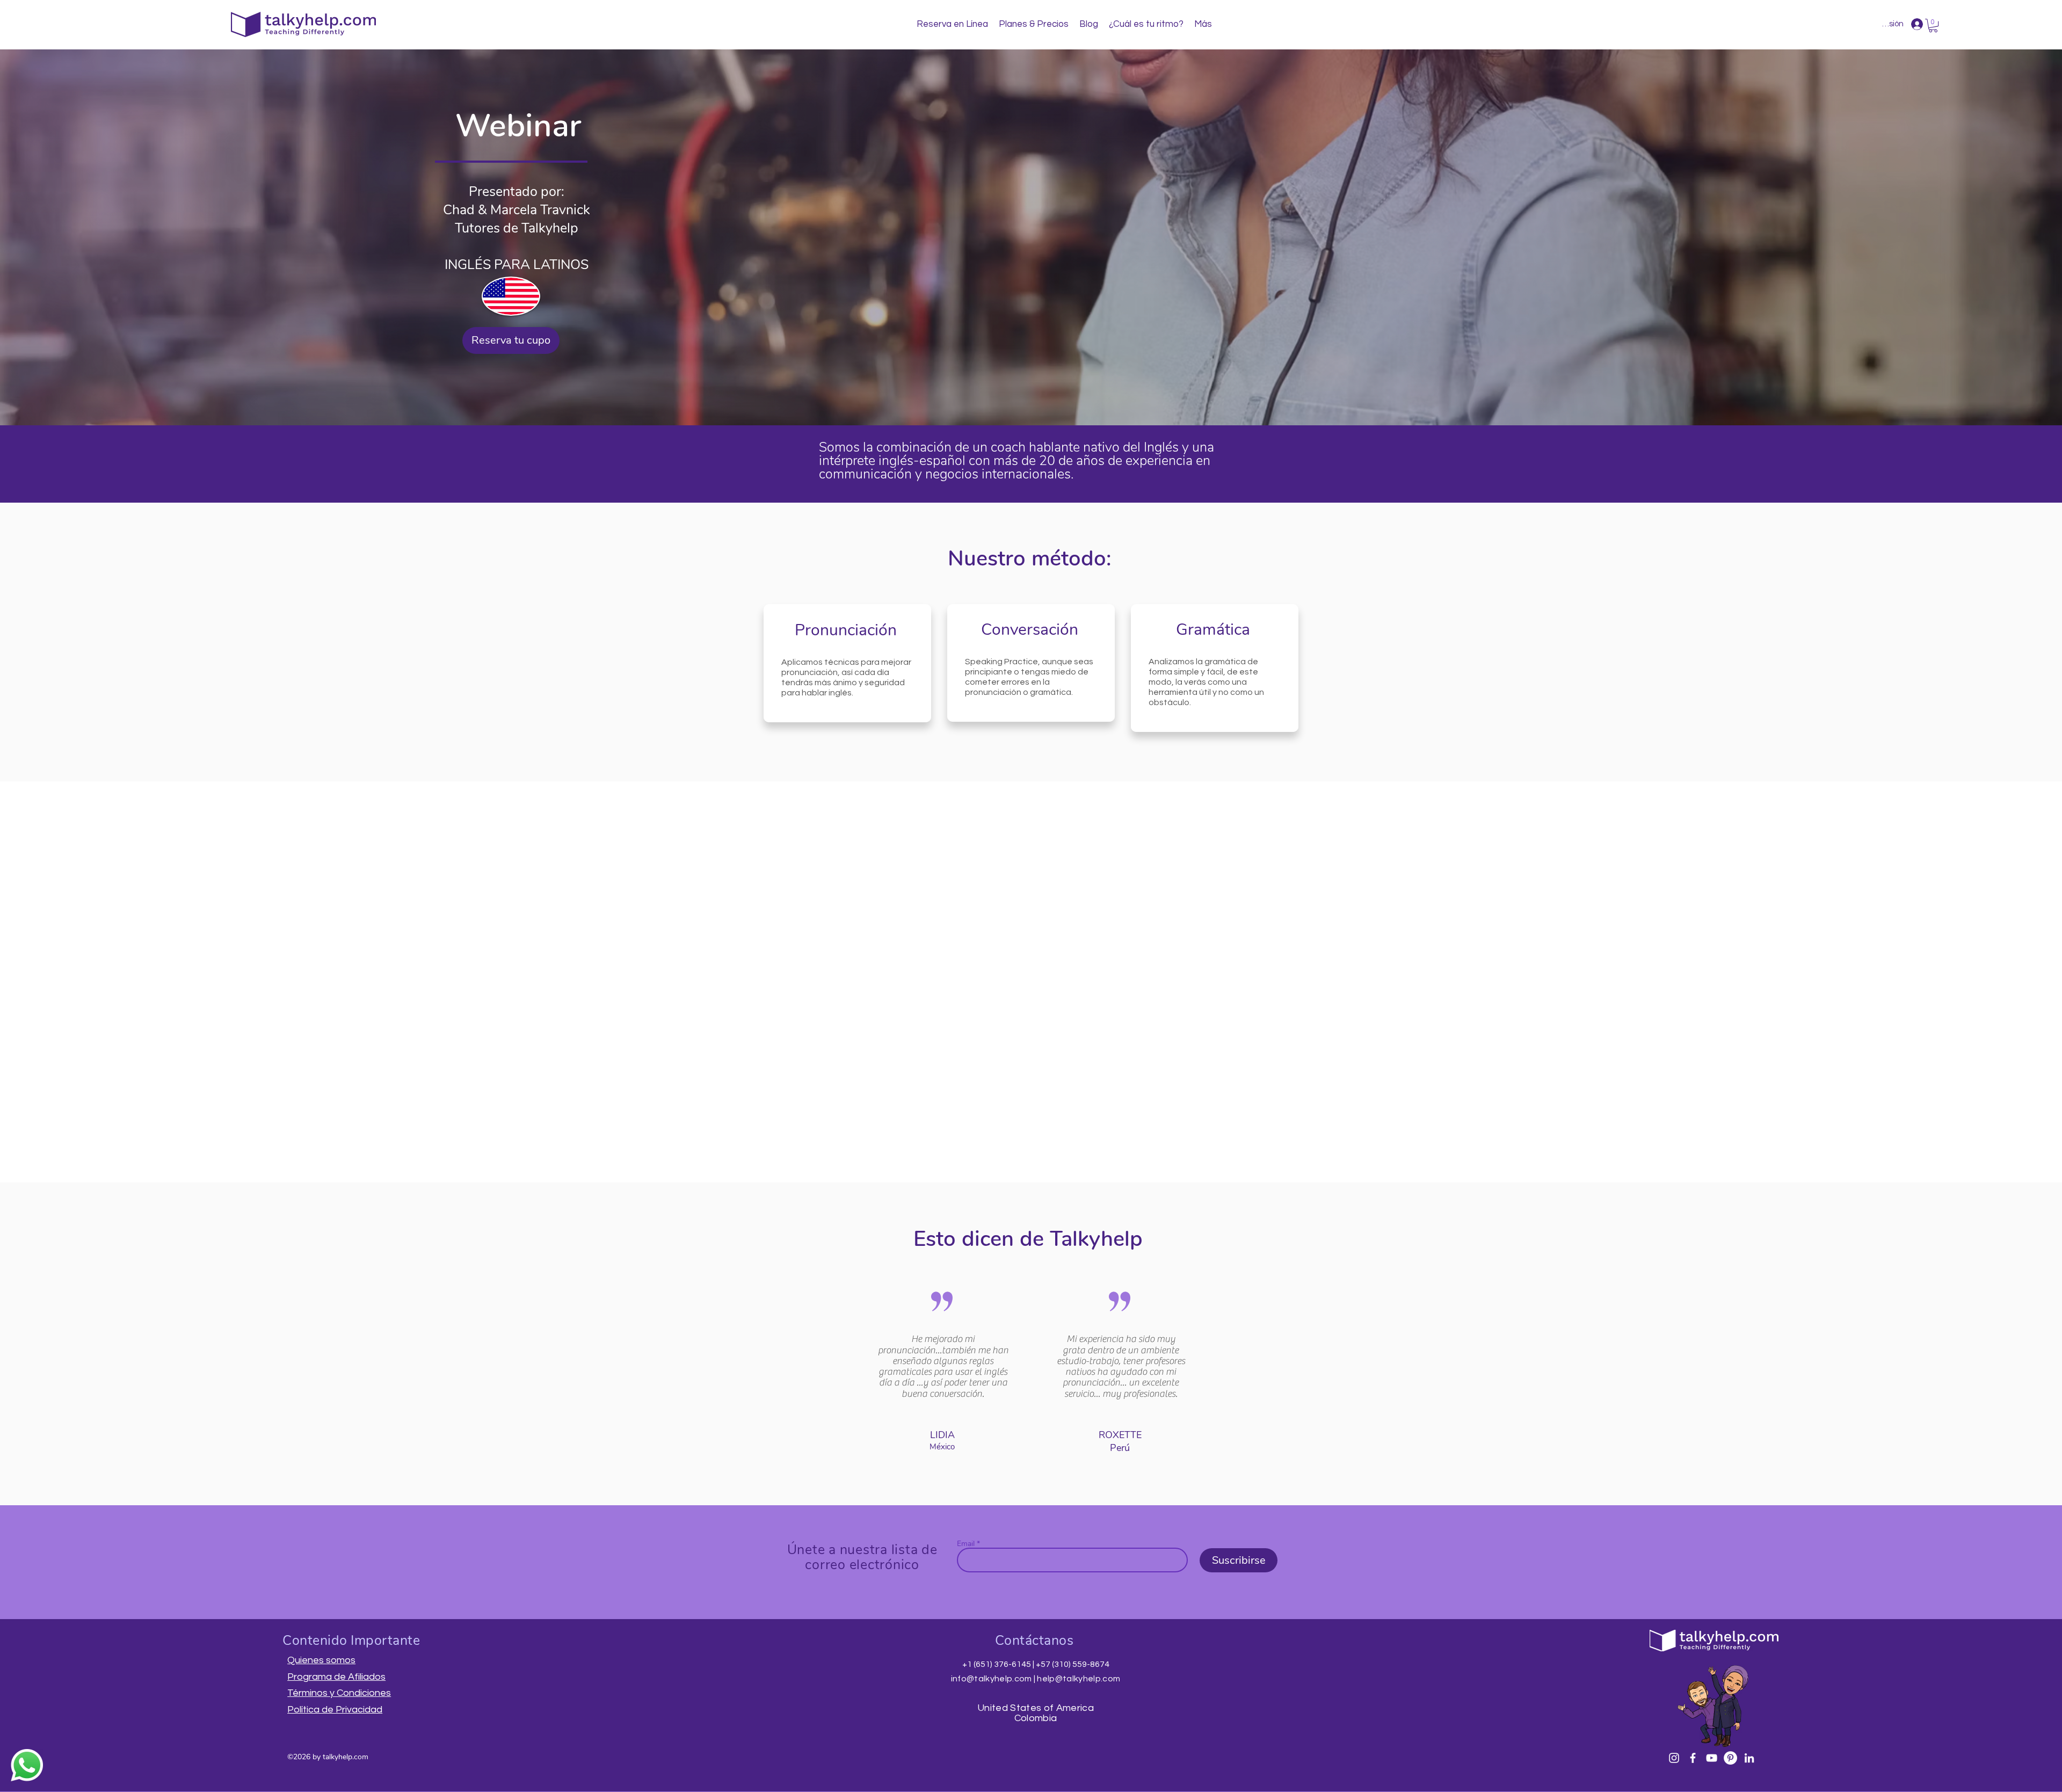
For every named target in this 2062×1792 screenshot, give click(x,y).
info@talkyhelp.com (992, 1679)
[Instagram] (1674, 1758)
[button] (1933, 26)
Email (966, 1544)
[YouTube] (1712, 1758)
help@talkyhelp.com (1079, 1679)
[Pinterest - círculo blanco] (1730, 1758)
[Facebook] (1693, 1758)
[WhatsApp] (27, 1765)
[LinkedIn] (1749, 1758)
